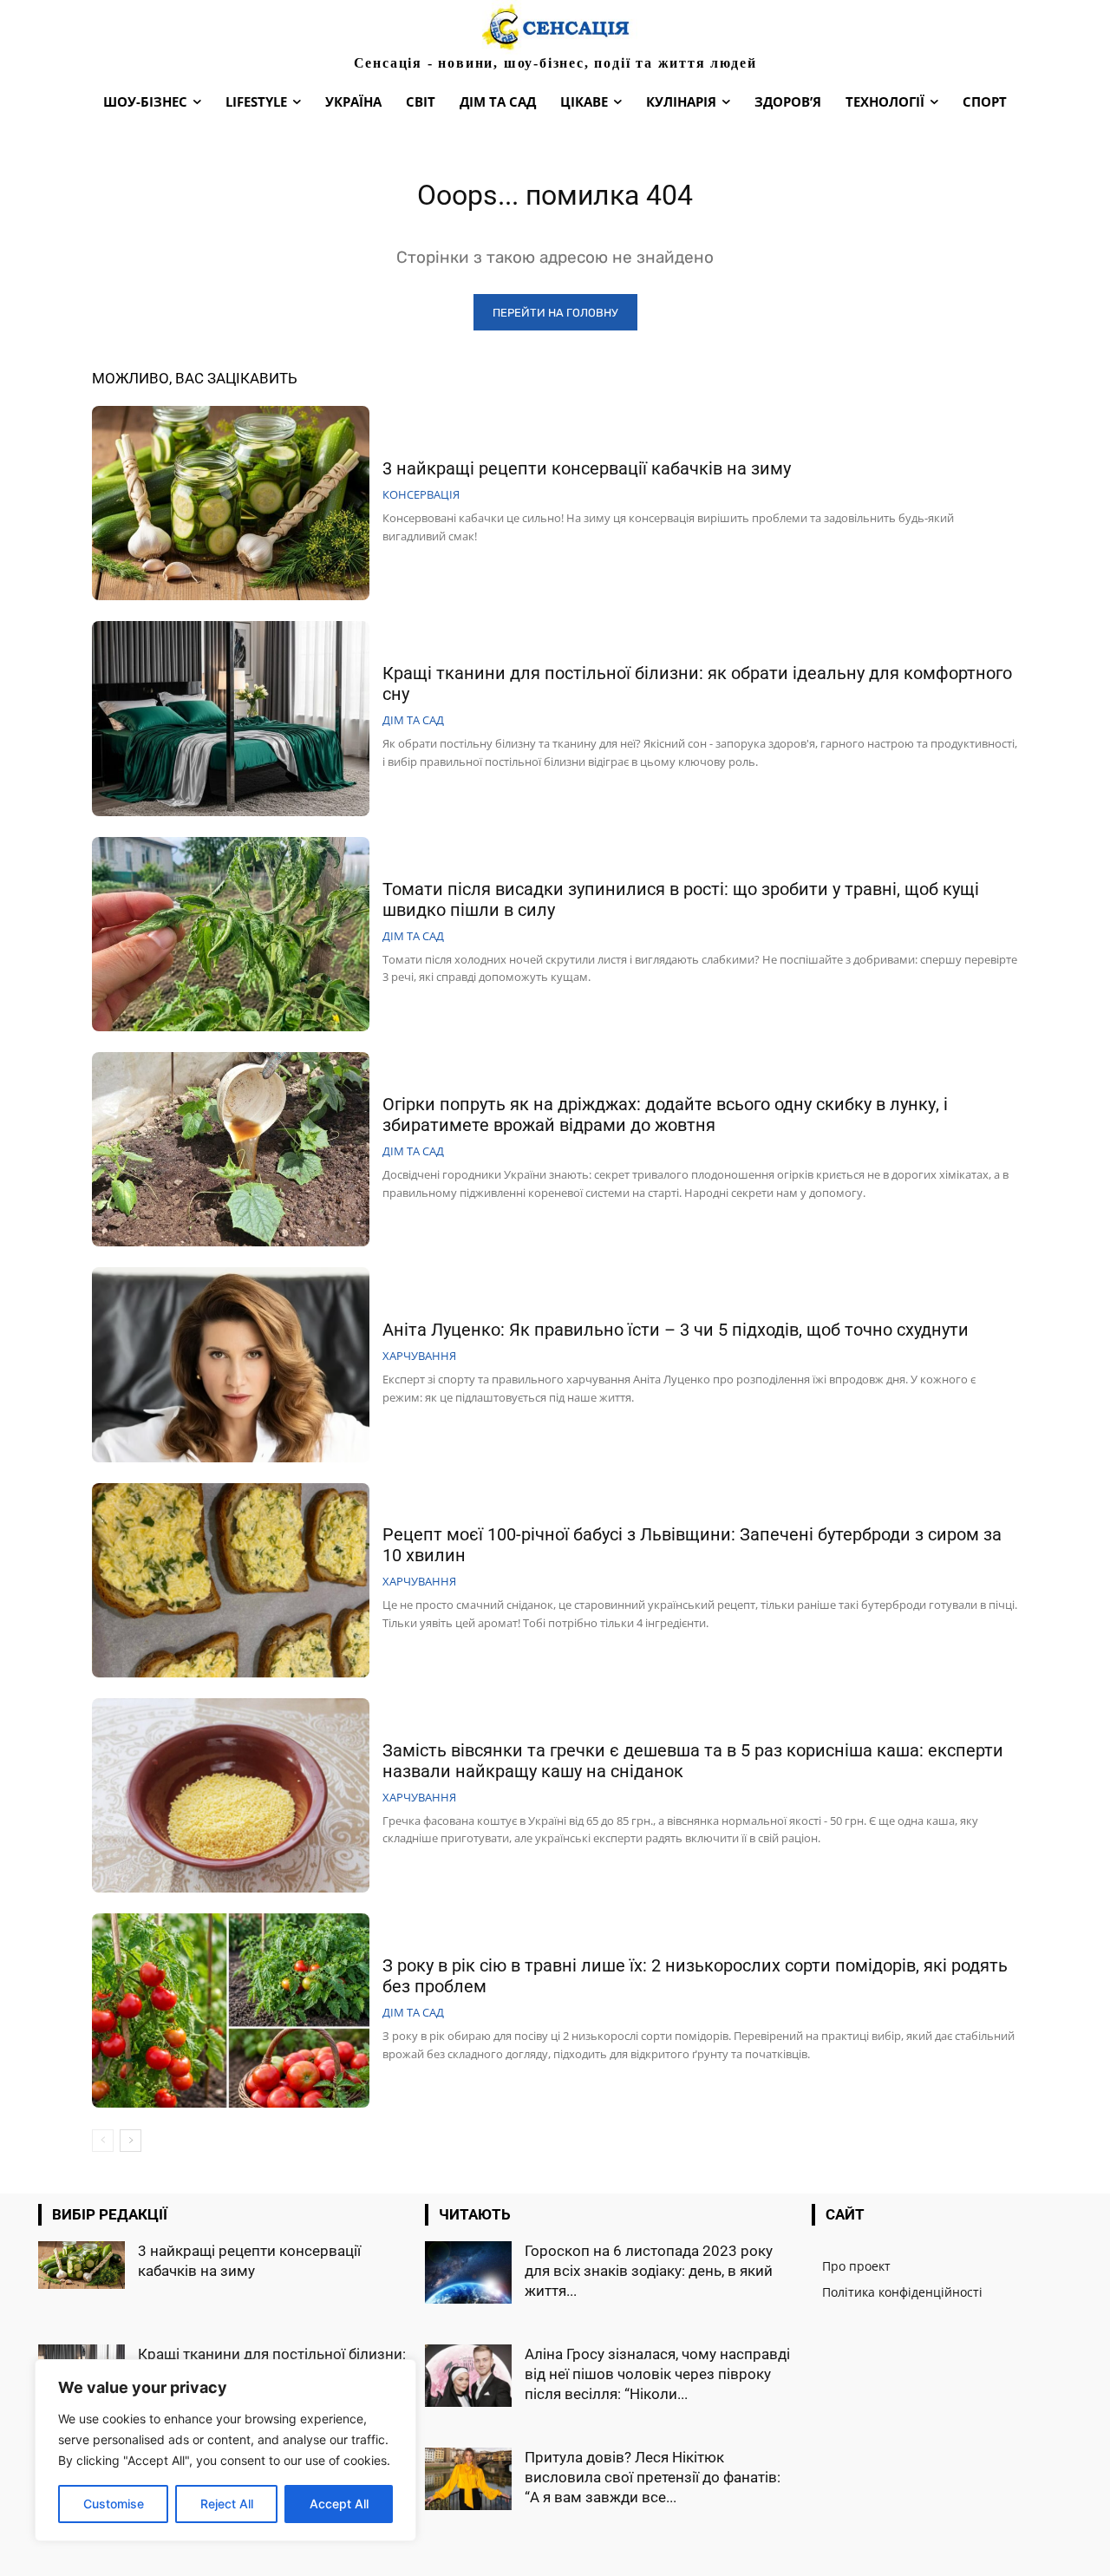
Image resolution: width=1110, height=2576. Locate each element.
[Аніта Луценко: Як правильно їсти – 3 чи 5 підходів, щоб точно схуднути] (231, 1364)
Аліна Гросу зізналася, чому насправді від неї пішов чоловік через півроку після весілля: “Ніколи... (657, 2374)
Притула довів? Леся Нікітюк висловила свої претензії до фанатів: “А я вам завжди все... (653, 2477)
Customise (114, 2504)
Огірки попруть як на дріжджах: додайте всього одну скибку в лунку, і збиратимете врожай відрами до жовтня (665, 1115)
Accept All (339, 2504)
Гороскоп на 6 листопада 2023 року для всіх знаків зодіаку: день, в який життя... (649, 2271)
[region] (225, 2450)
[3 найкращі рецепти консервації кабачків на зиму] (231, 503)
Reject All (227, 2504)
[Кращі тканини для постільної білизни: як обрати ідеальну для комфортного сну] (231, 718)
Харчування (419, 1356)
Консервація (421, 495)
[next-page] (131, 2141)
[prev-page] (103, 2141)
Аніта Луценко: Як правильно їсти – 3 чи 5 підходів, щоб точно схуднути (676, 1330)
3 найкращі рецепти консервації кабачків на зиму (587, 468)
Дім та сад (413, 720)
